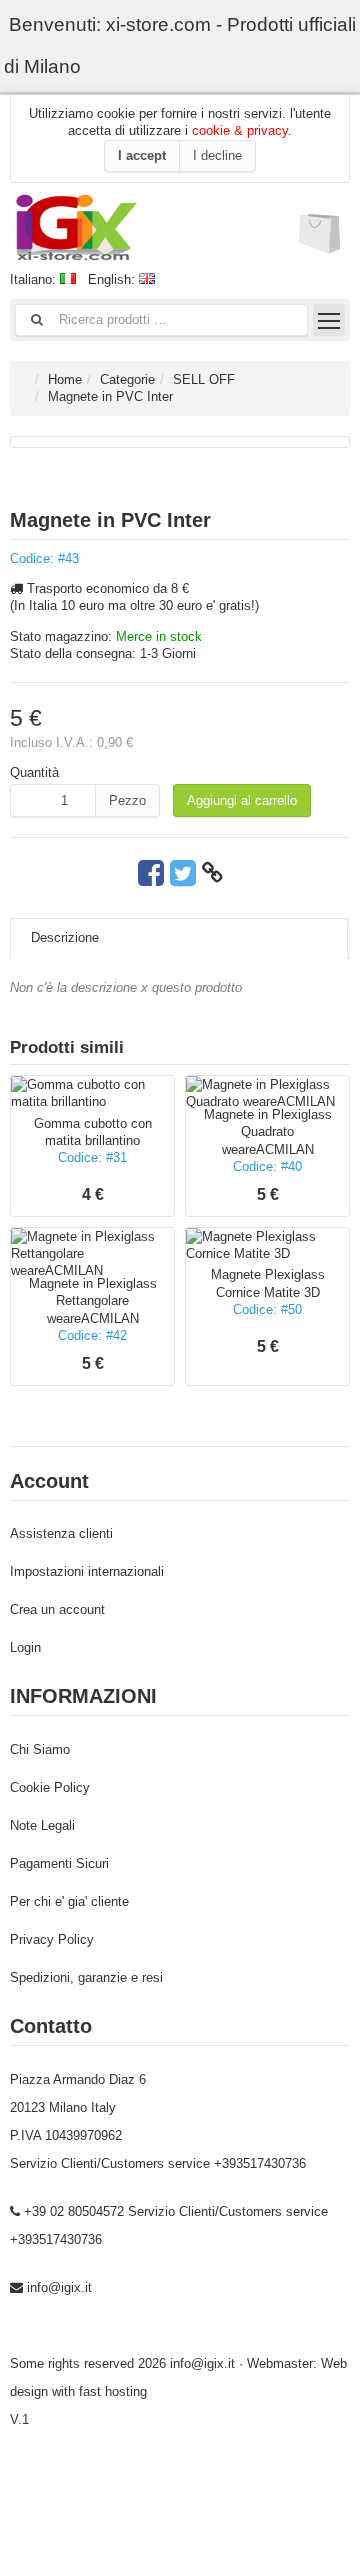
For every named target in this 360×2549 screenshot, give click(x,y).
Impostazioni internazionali (87, 1571)
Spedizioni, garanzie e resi (86, 1977)
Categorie (127, 379)
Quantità (34, 772)
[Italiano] (68, 279)
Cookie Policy (50, 1787)
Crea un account (57, 1609)
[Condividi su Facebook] (151, 873)
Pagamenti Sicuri (59, 1863)
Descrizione (65, 937)
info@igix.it (59, 2287)
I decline (217, 155)
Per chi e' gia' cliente (69, 1901)
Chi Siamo (40, 1749)
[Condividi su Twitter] (183, 873)
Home (65, 379)
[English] (147, 279)
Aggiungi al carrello (242, 800)
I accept (142, 155)
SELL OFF (204, 379)
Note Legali (42, 1825)
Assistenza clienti (61, 1533)
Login (25, 1647)
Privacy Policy (52, 1939)
